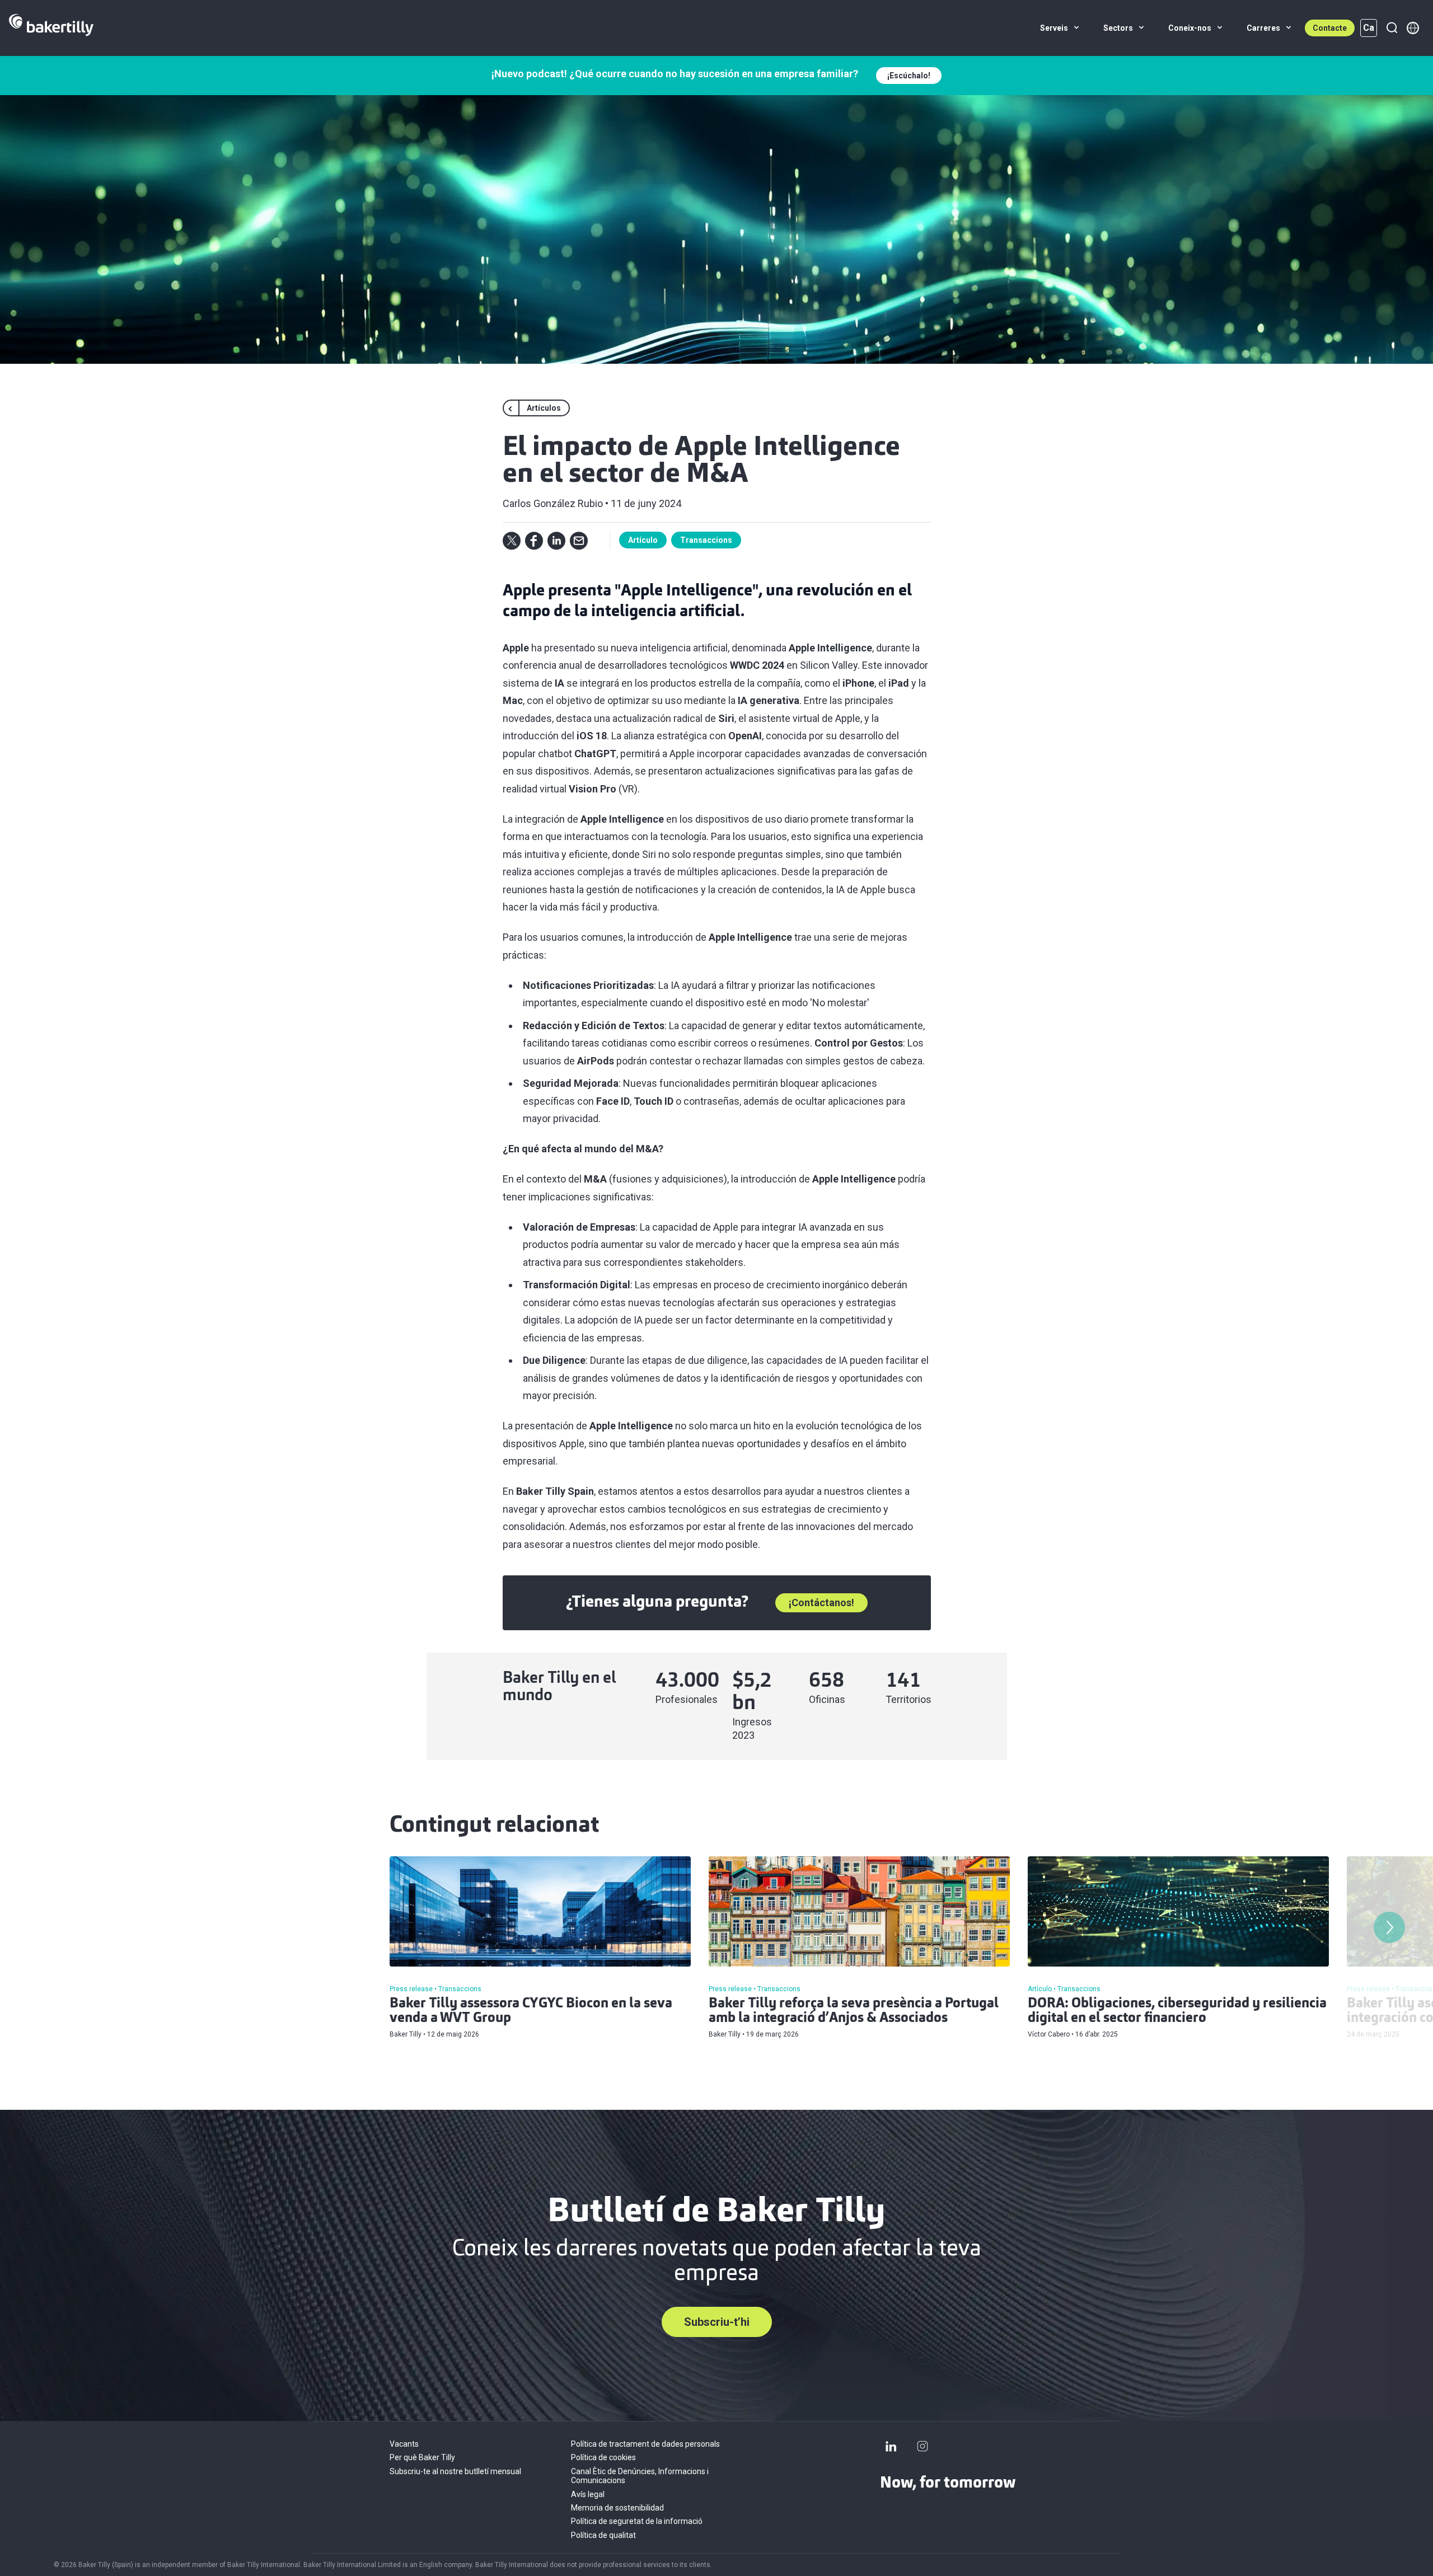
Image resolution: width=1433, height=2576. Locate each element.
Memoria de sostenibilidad (617, 2508)
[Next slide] (1389, 1927)
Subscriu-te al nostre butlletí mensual (455, 2471)
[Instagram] (922, 2446)
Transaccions (706, 540)
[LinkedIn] (891, 2446)
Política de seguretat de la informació (637, 2521)
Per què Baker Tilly (422, 2457)
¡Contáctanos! (821, 1603)
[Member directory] (1413, 28)
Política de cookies (603, 2457)
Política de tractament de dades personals (645, 2444)
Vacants (404, 2444)
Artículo (643, 540)
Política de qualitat (603, 2535)
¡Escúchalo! (909, 76)
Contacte (1330, 28)
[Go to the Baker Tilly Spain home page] (51, 28)
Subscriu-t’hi (717, 2322)
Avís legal (588, 2494)
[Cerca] (1392, 28)
